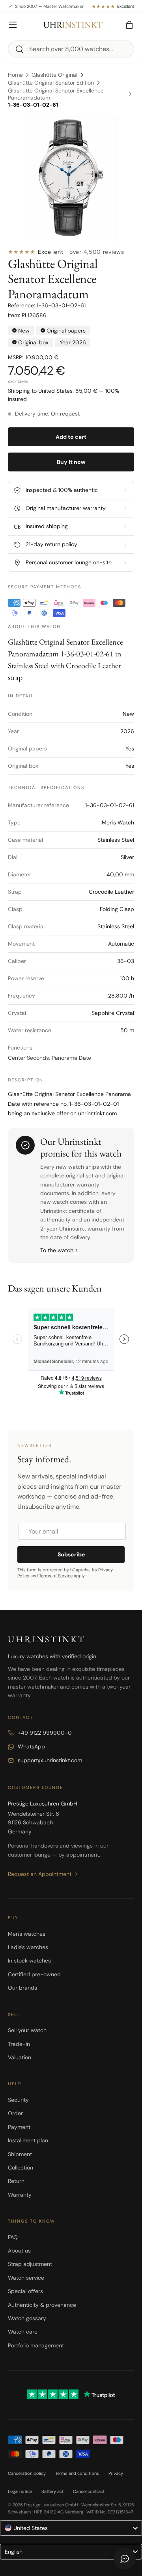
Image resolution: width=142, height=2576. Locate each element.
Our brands (22, 1988)
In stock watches (29, 1961)
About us (19, 2251)
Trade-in (19, 2044)
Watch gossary (27, 2318)
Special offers (25, 2291)
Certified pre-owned (34, 1974)
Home (15, 75)
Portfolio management (36, 2345)
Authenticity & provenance (42, 2305)
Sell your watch (27, 2030)
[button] (129, 25)
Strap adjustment (30, 2264)
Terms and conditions (77, 2473)
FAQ (13, 2237)
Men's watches (27, 1934)
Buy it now (71, 462)
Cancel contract (89, 2491)
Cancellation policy (27, 2473)
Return (16, 2181)
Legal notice (20, 2491)
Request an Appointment (40, 1874)
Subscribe (71, 1554)
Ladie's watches (28, 1947)
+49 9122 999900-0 (45, 1733)
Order (15, 2113)
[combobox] (71, 49)
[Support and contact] (125, 2559)
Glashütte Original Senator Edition (51, 83)
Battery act (52, 2491)
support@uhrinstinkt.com (50, 1760)
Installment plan (28, 2140)
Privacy (116, 2473)
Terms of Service (56, 1576)
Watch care (23, 2332)
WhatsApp (31, 1746)
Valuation (20, 2057)
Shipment (20, 2154)
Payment (19, 2127)
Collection (21, 2168)
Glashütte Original (54, 75)
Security (18, 2100)
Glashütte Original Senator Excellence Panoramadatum (56, 94)
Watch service (26, 2278)
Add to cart (71, 437)
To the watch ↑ (59, 1250)
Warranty (20, 2195)
